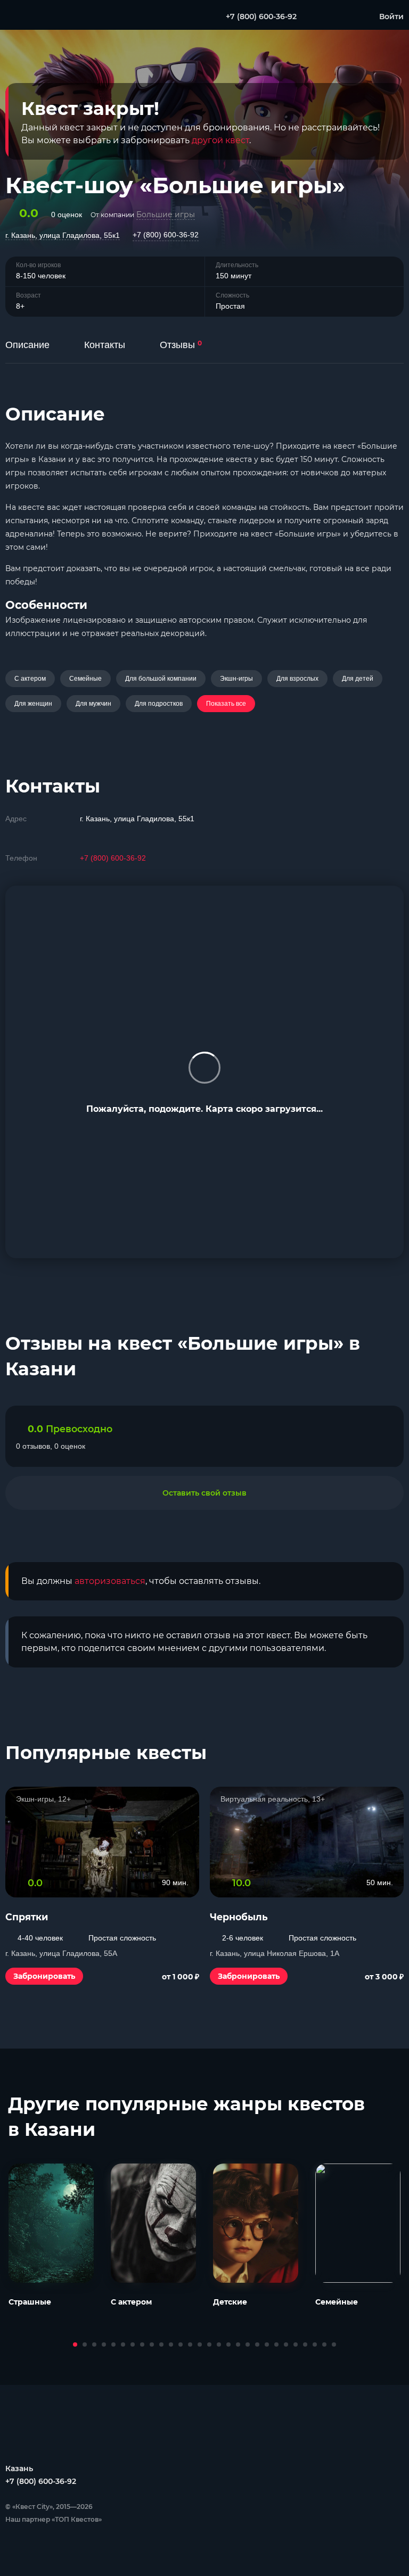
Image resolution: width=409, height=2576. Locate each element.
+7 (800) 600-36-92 (166, 235)
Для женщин (33, 704)
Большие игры (166, 214)
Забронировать (44, 1976)
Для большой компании (161, 679)
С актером (30, 679)
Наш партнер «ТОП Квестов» (54, 2519)
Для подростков (159, 704)
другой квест (220, 140)
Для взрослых (297, 679)
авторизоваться (110, 1581)
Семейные (85, 679)
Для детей (358, 679)
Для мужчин (93, 704)
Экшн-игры (236, 679)
